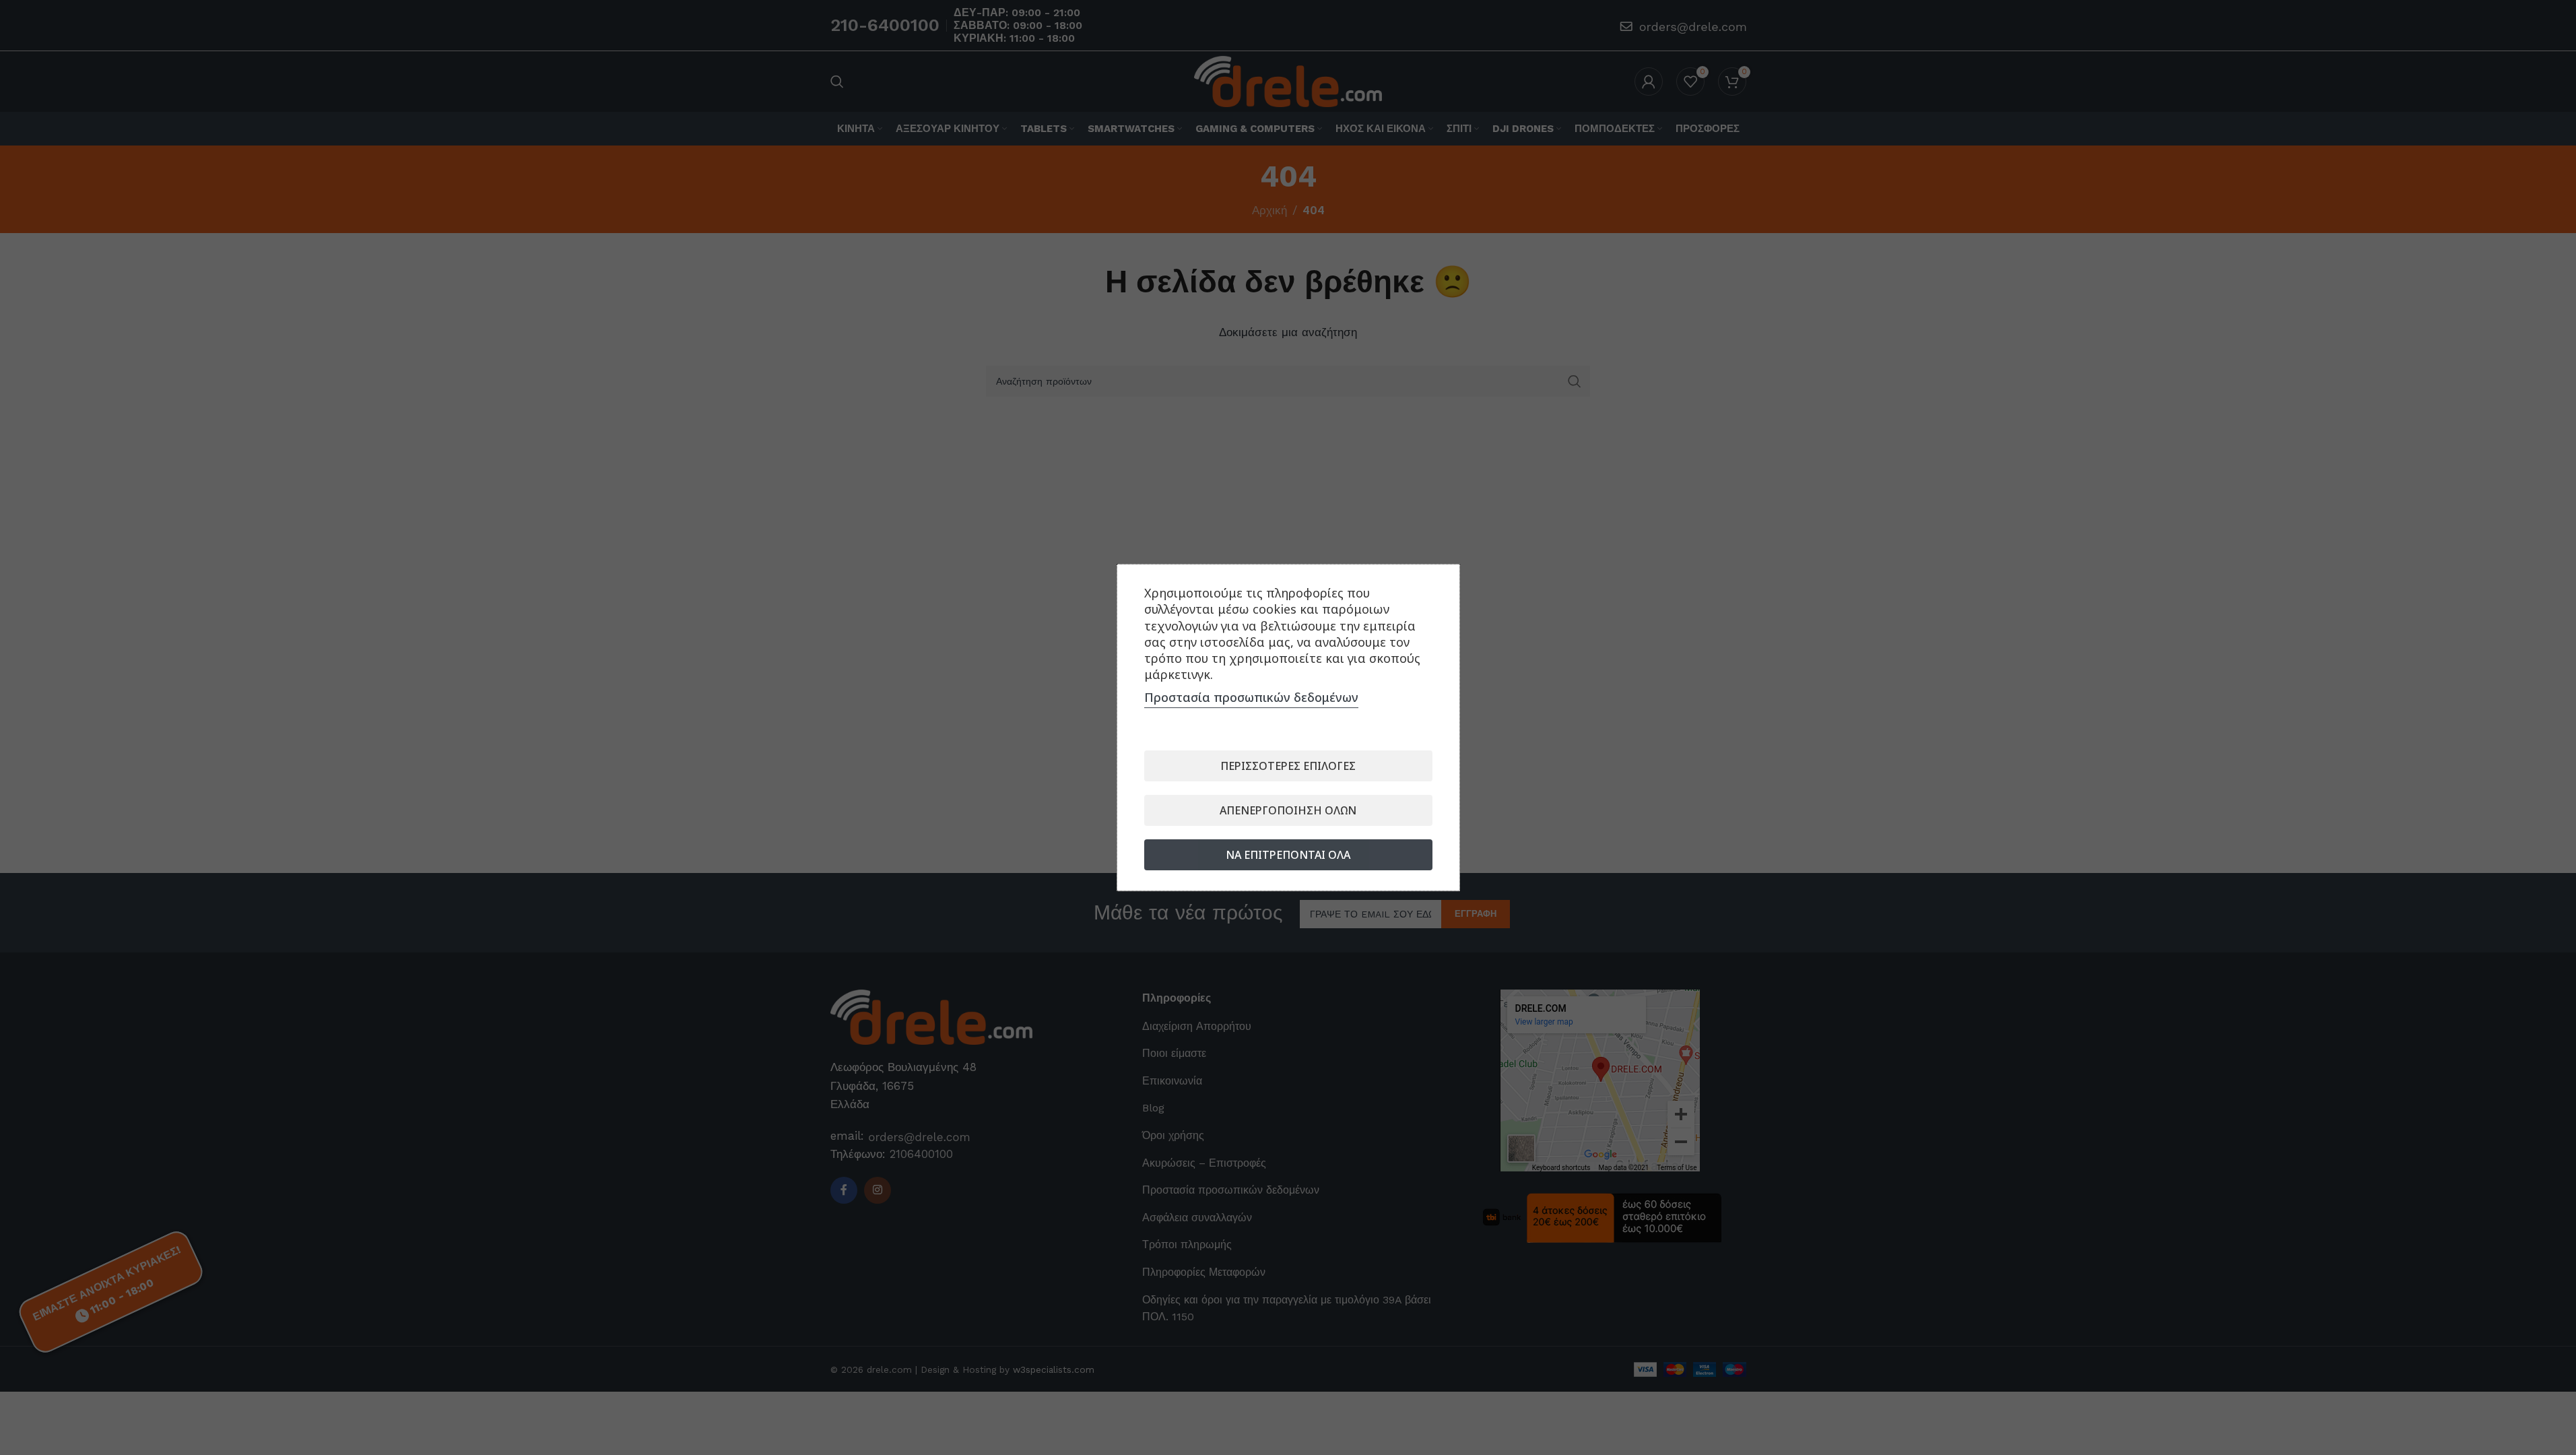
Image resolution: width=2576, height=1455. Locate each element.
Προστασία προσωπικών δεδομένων (1251, 697)
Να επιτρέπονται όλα (1288, 855)
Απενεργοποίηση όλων (1288, 810)
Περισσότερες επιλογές (1288, 766)
